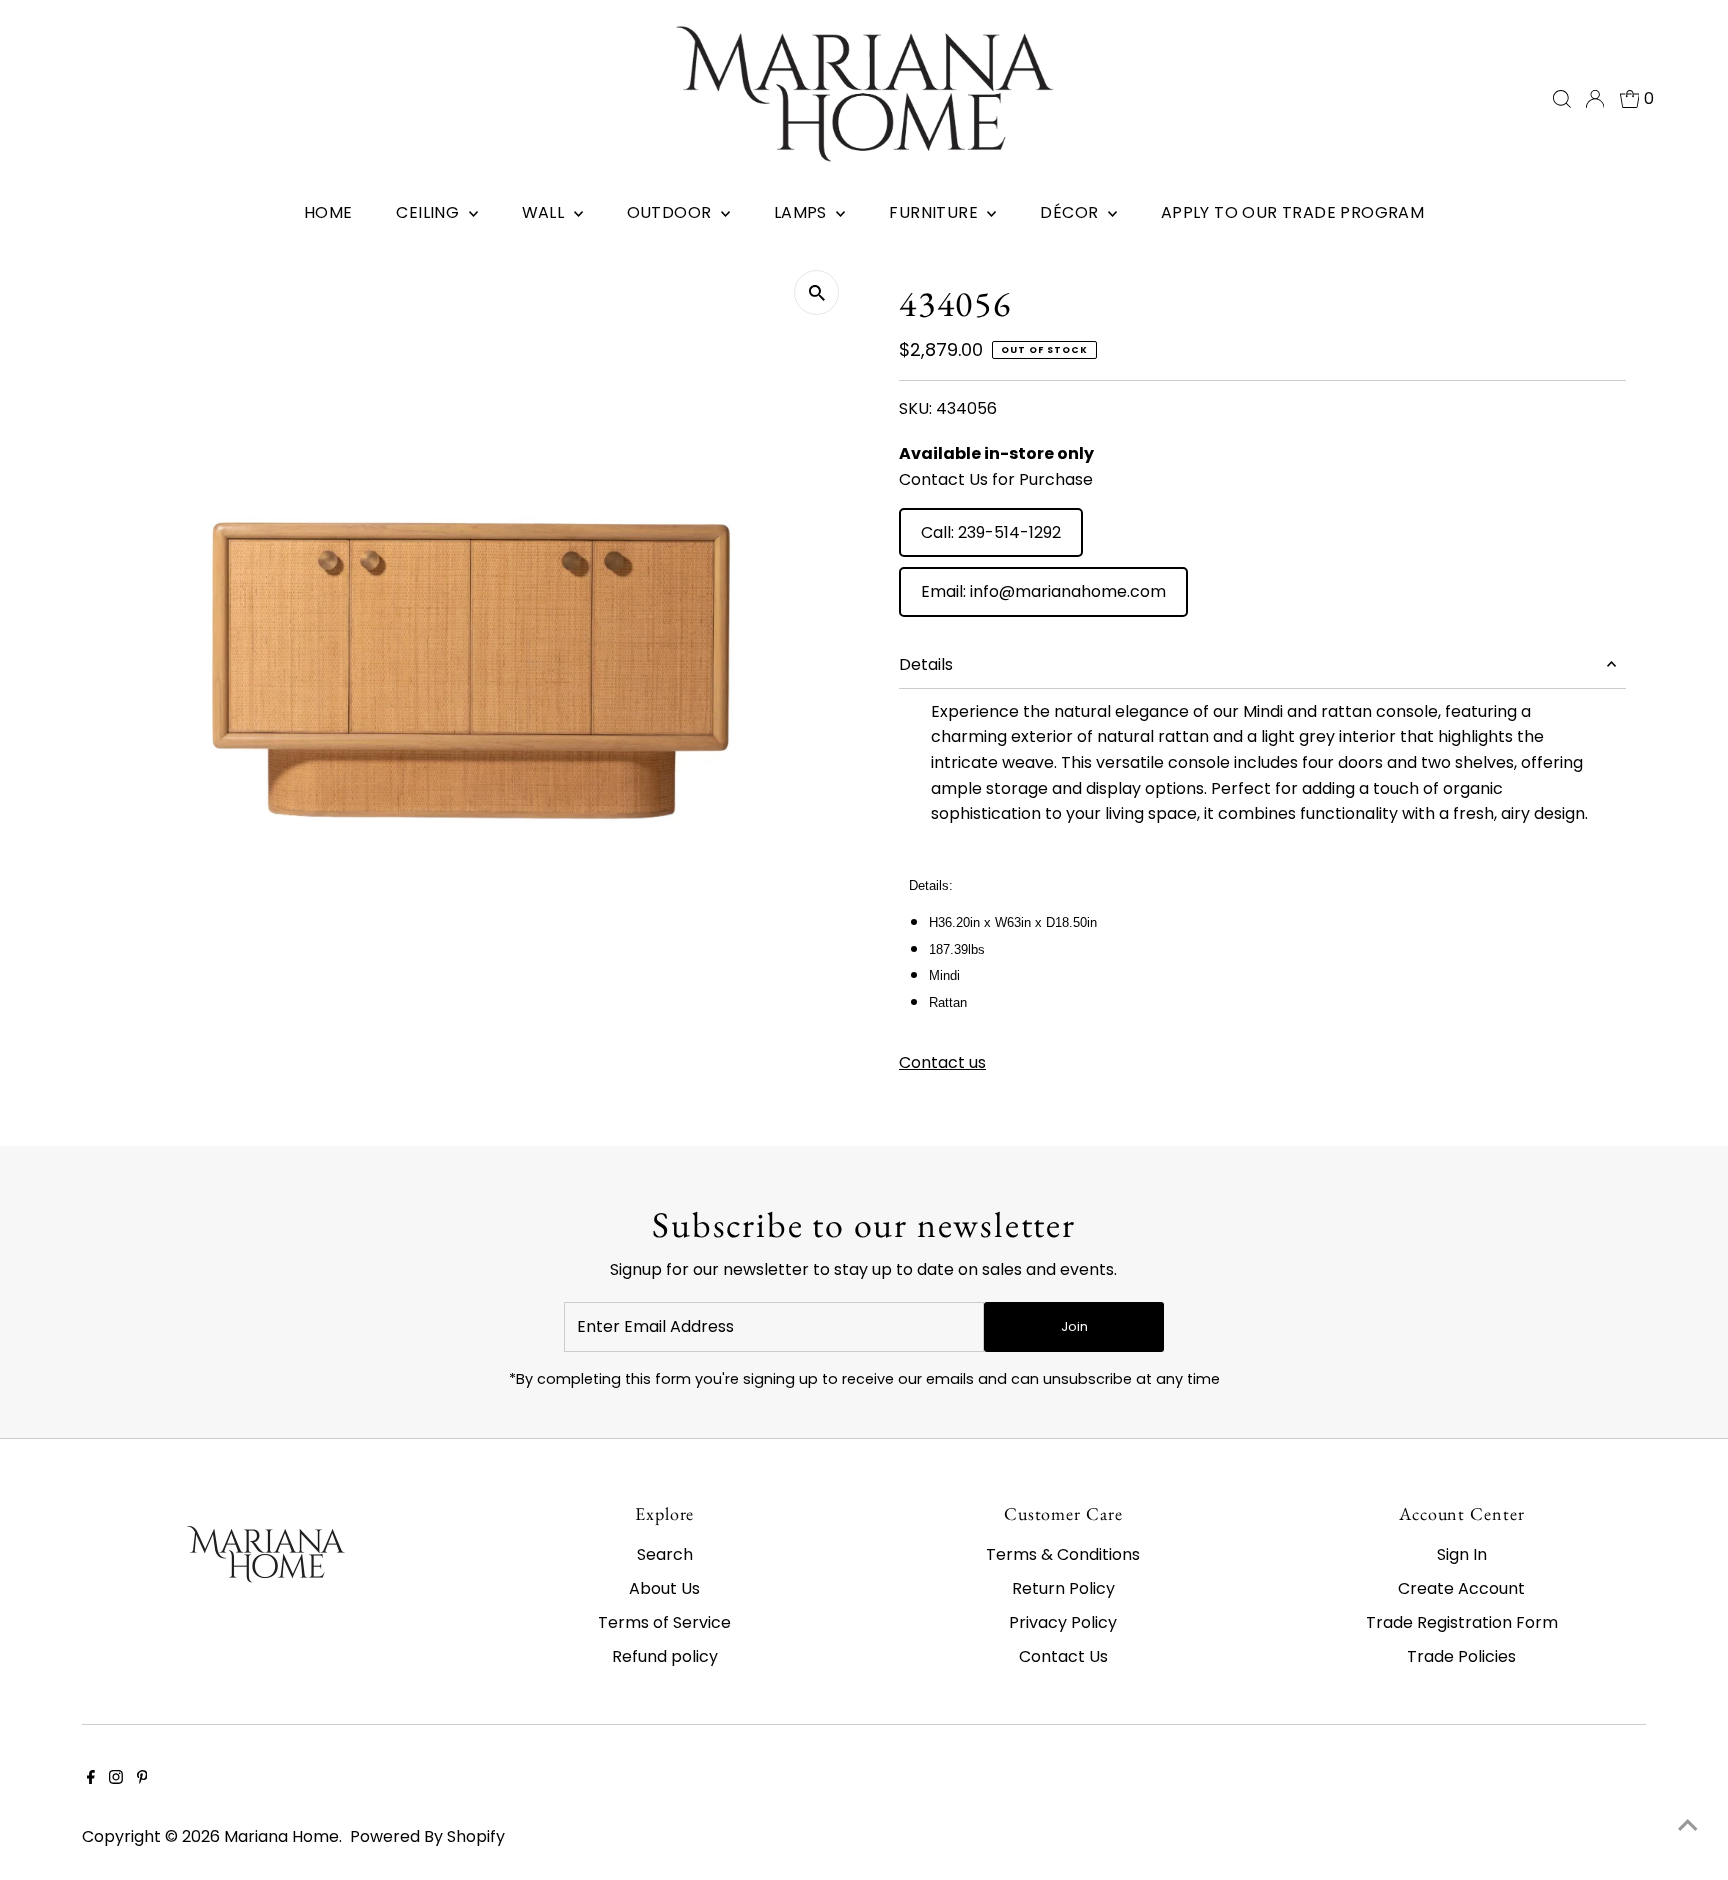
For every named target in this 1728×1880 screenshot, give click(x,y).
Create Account (1461, 1588)
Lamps (802, 212)
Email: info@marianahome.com (1043, 591)
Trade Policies (1461, 1656)
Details (926, 664)
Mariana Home (281, 1836)
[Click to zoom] (816, 292)
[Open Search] (1562, 99)
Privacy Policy (1063, 1622)
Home (328, 212)
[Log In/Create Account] (1595, 99)
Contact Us (1063, 1656)
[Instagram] (116, 1779)
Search (665, 1554)
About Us (664, 1588)
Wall (545, 212)
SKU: (915, 408)
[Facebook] (91, 1779)
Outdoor (671, 212)
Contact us (942, 1063)
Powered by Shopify (427, 1836)
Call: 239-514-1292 (991, 532)
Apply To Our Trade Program (1292, 212)
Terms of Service (664, 1622)
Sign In (1462, 1554)
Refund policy (665, 1656)
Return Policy (1063, 1588)
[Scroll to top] (1688, 1825)
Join (1074, 1326)
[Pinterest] (142, 1779)
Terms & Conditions (1063, 1554)
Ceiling (429, 212)
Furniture (935, 212)
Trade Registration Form (1462, 1622)
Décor (1071, 212)
